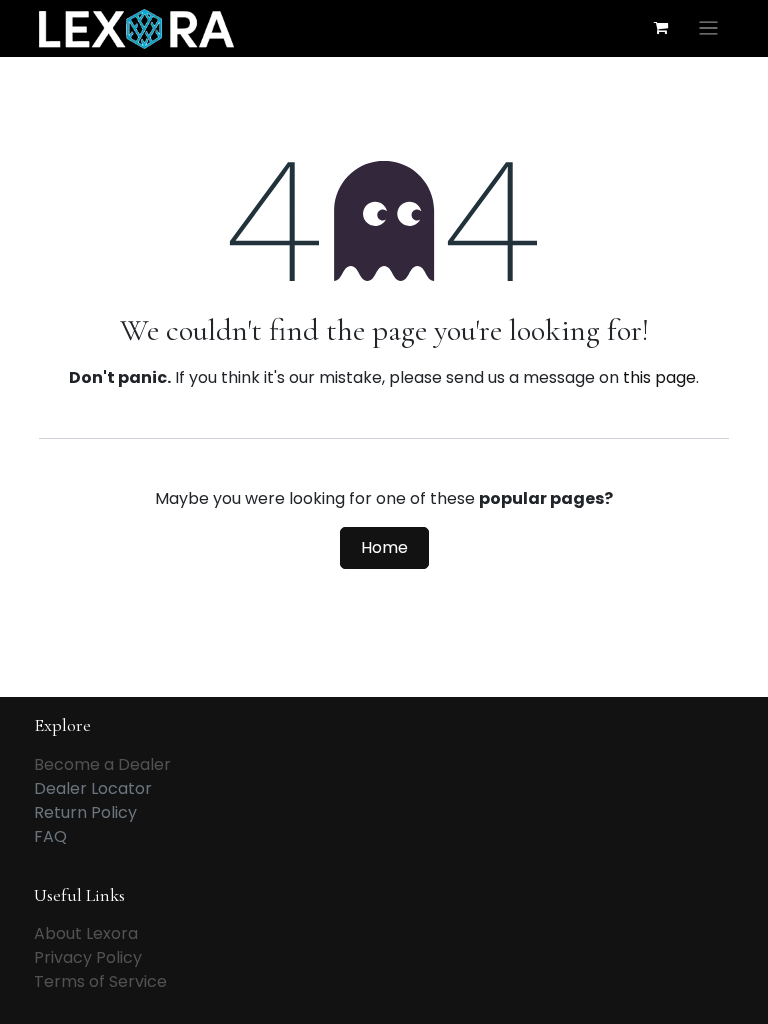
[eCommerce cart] (661, 28)
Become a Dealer (102, 764)
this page (659, 377)
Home (384, 547)
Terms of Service (100, 981)
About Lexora (86, 933)
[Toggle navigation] (708, 28)
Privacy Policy (88, 957)
